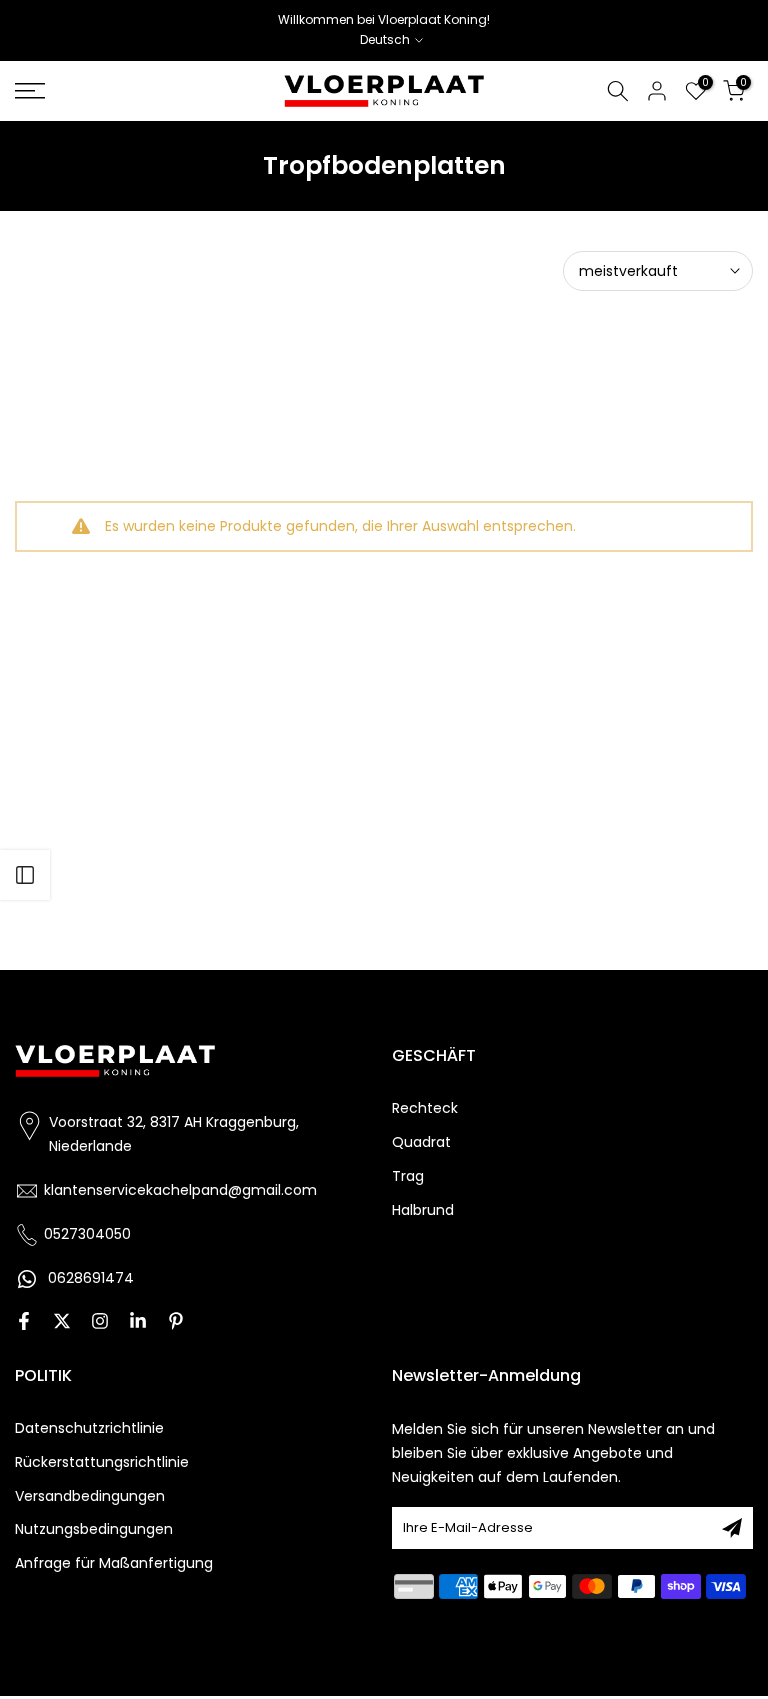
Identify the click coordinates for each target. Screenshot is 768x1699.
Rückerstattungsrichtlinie (102, 1462)
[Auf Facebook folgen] (24, 1323)
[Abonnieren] (732, 1528)
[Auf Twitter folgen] (62, 1323)
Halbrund (423, 1210)
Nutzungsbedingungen (94, 1529)
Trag (408, 1176)
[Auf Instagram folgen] (100, 1323)
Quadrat (421, 1142)
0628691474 (91, 1278)
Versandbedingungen (90, 1496)
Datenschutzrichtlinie (89, 1428)
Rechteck (425, 1108)
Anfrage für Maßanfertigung (114, 1563)
